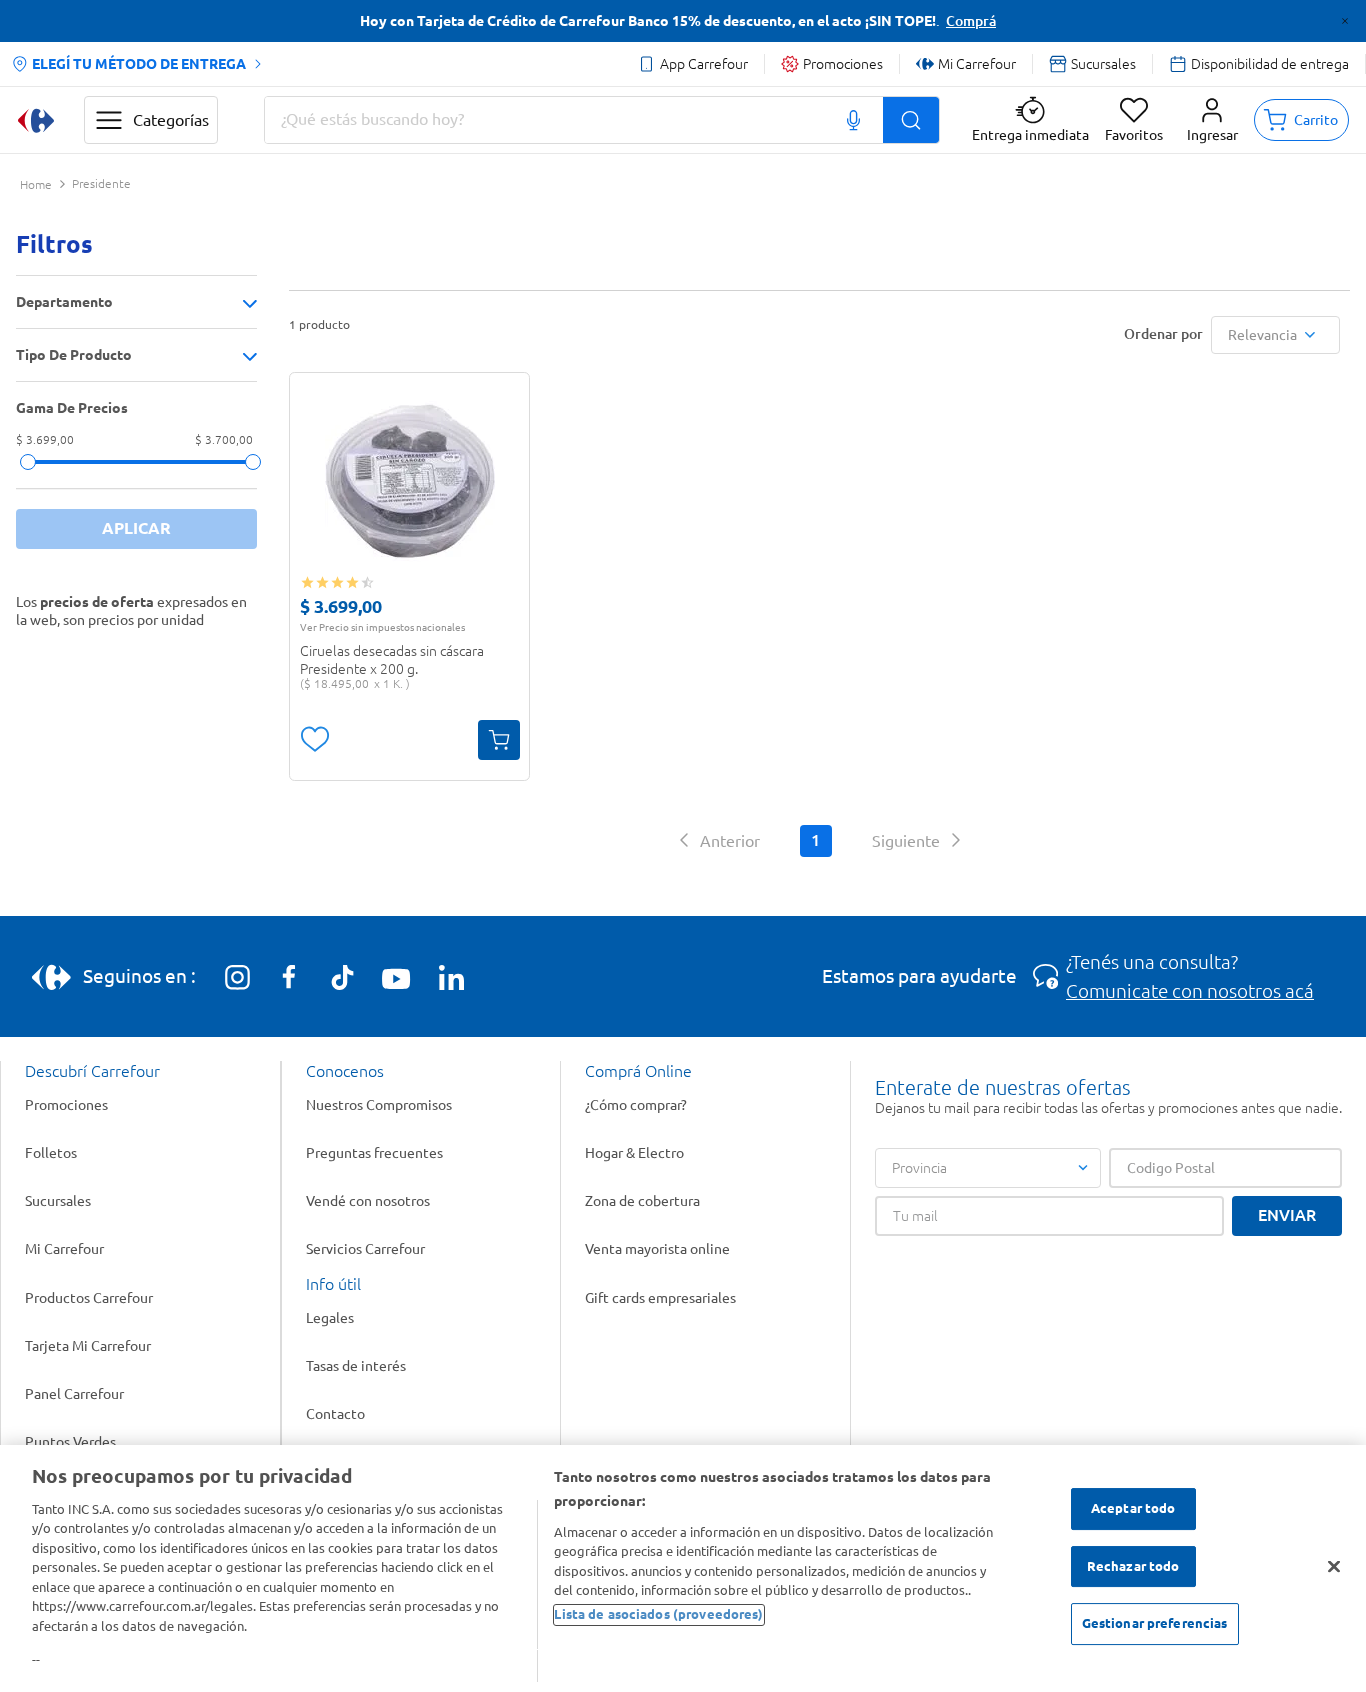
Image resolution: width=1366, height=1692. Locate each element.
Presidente (101, 184)
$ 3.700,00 (224, 440)
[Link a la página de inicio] (36, 185)
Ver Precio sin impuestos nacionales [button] (382, 627)
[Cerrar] (1334, 1567)
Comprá (971, 21)
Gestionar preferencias (1155, 1624)
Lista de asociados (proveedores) (658, 1615)
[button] (1212, 120)
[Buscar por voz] (854, 120)
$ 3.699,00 (45, 440)
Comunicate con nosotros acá (1190, 991)
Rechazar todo (1133, 1566)
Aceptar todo (1133, 1509)
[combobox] (602, 120)
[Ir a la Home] (36, 120)
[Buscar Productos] (911, 120)
